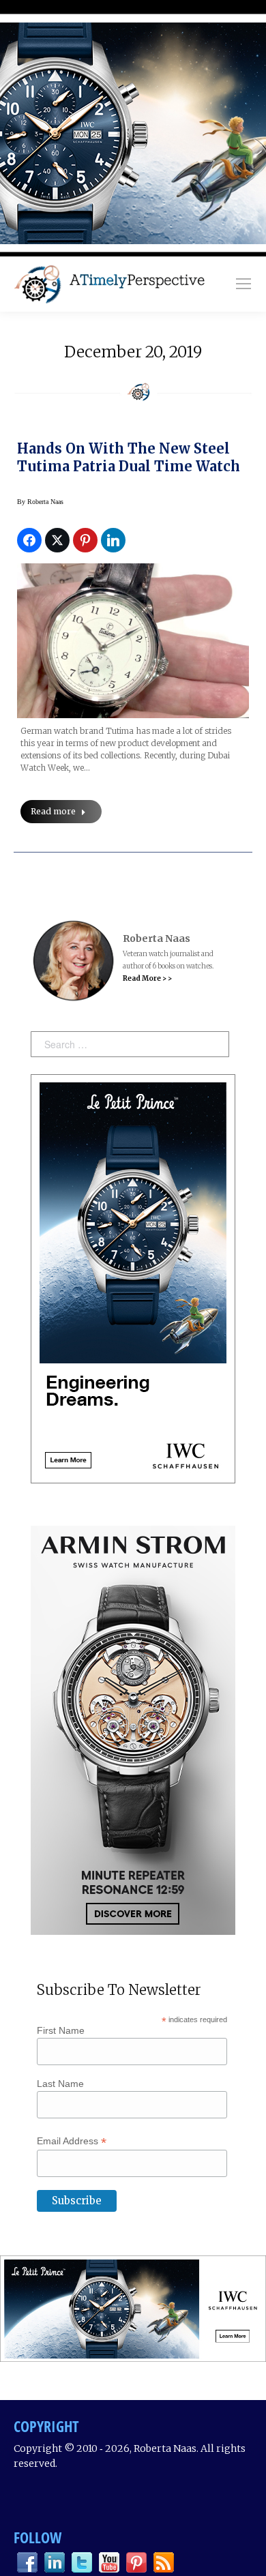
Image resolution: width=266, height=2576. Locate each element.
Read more (53, 811)
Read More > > (147, 978)
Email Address (72, 2141)
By (40, 502)
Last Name (60, 2084)
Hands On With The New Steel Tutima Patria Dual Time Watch (129, 457)
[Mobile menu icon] (243, 284)
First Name (61, 2030)
